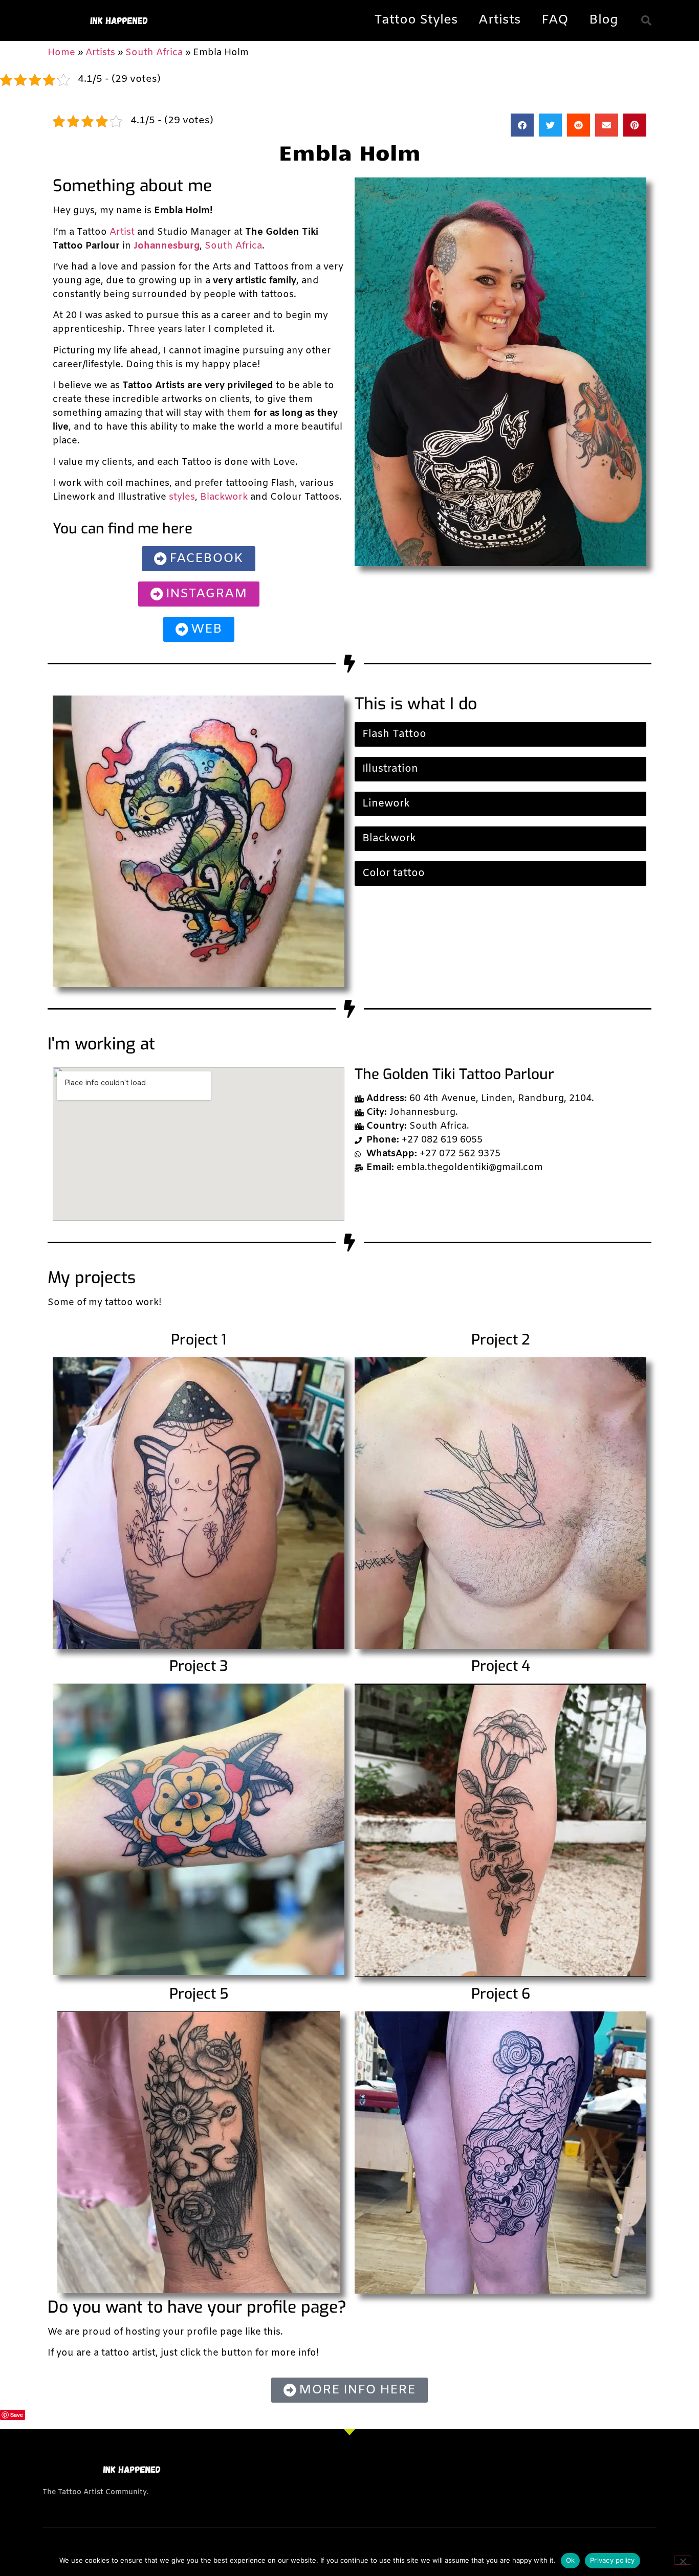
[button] (646, 20)
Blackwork (224, 497)
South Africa (154, 53)
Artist (122, 232)
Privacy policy (613, 2560)
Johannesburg (167, 246)
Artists (500, 20)
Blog (604, 20)
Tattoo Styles (416, 20)
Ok (571, 2560)
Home (61, 53)
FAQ (555, 20)
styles (182, 497)
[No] (683, 2560)
